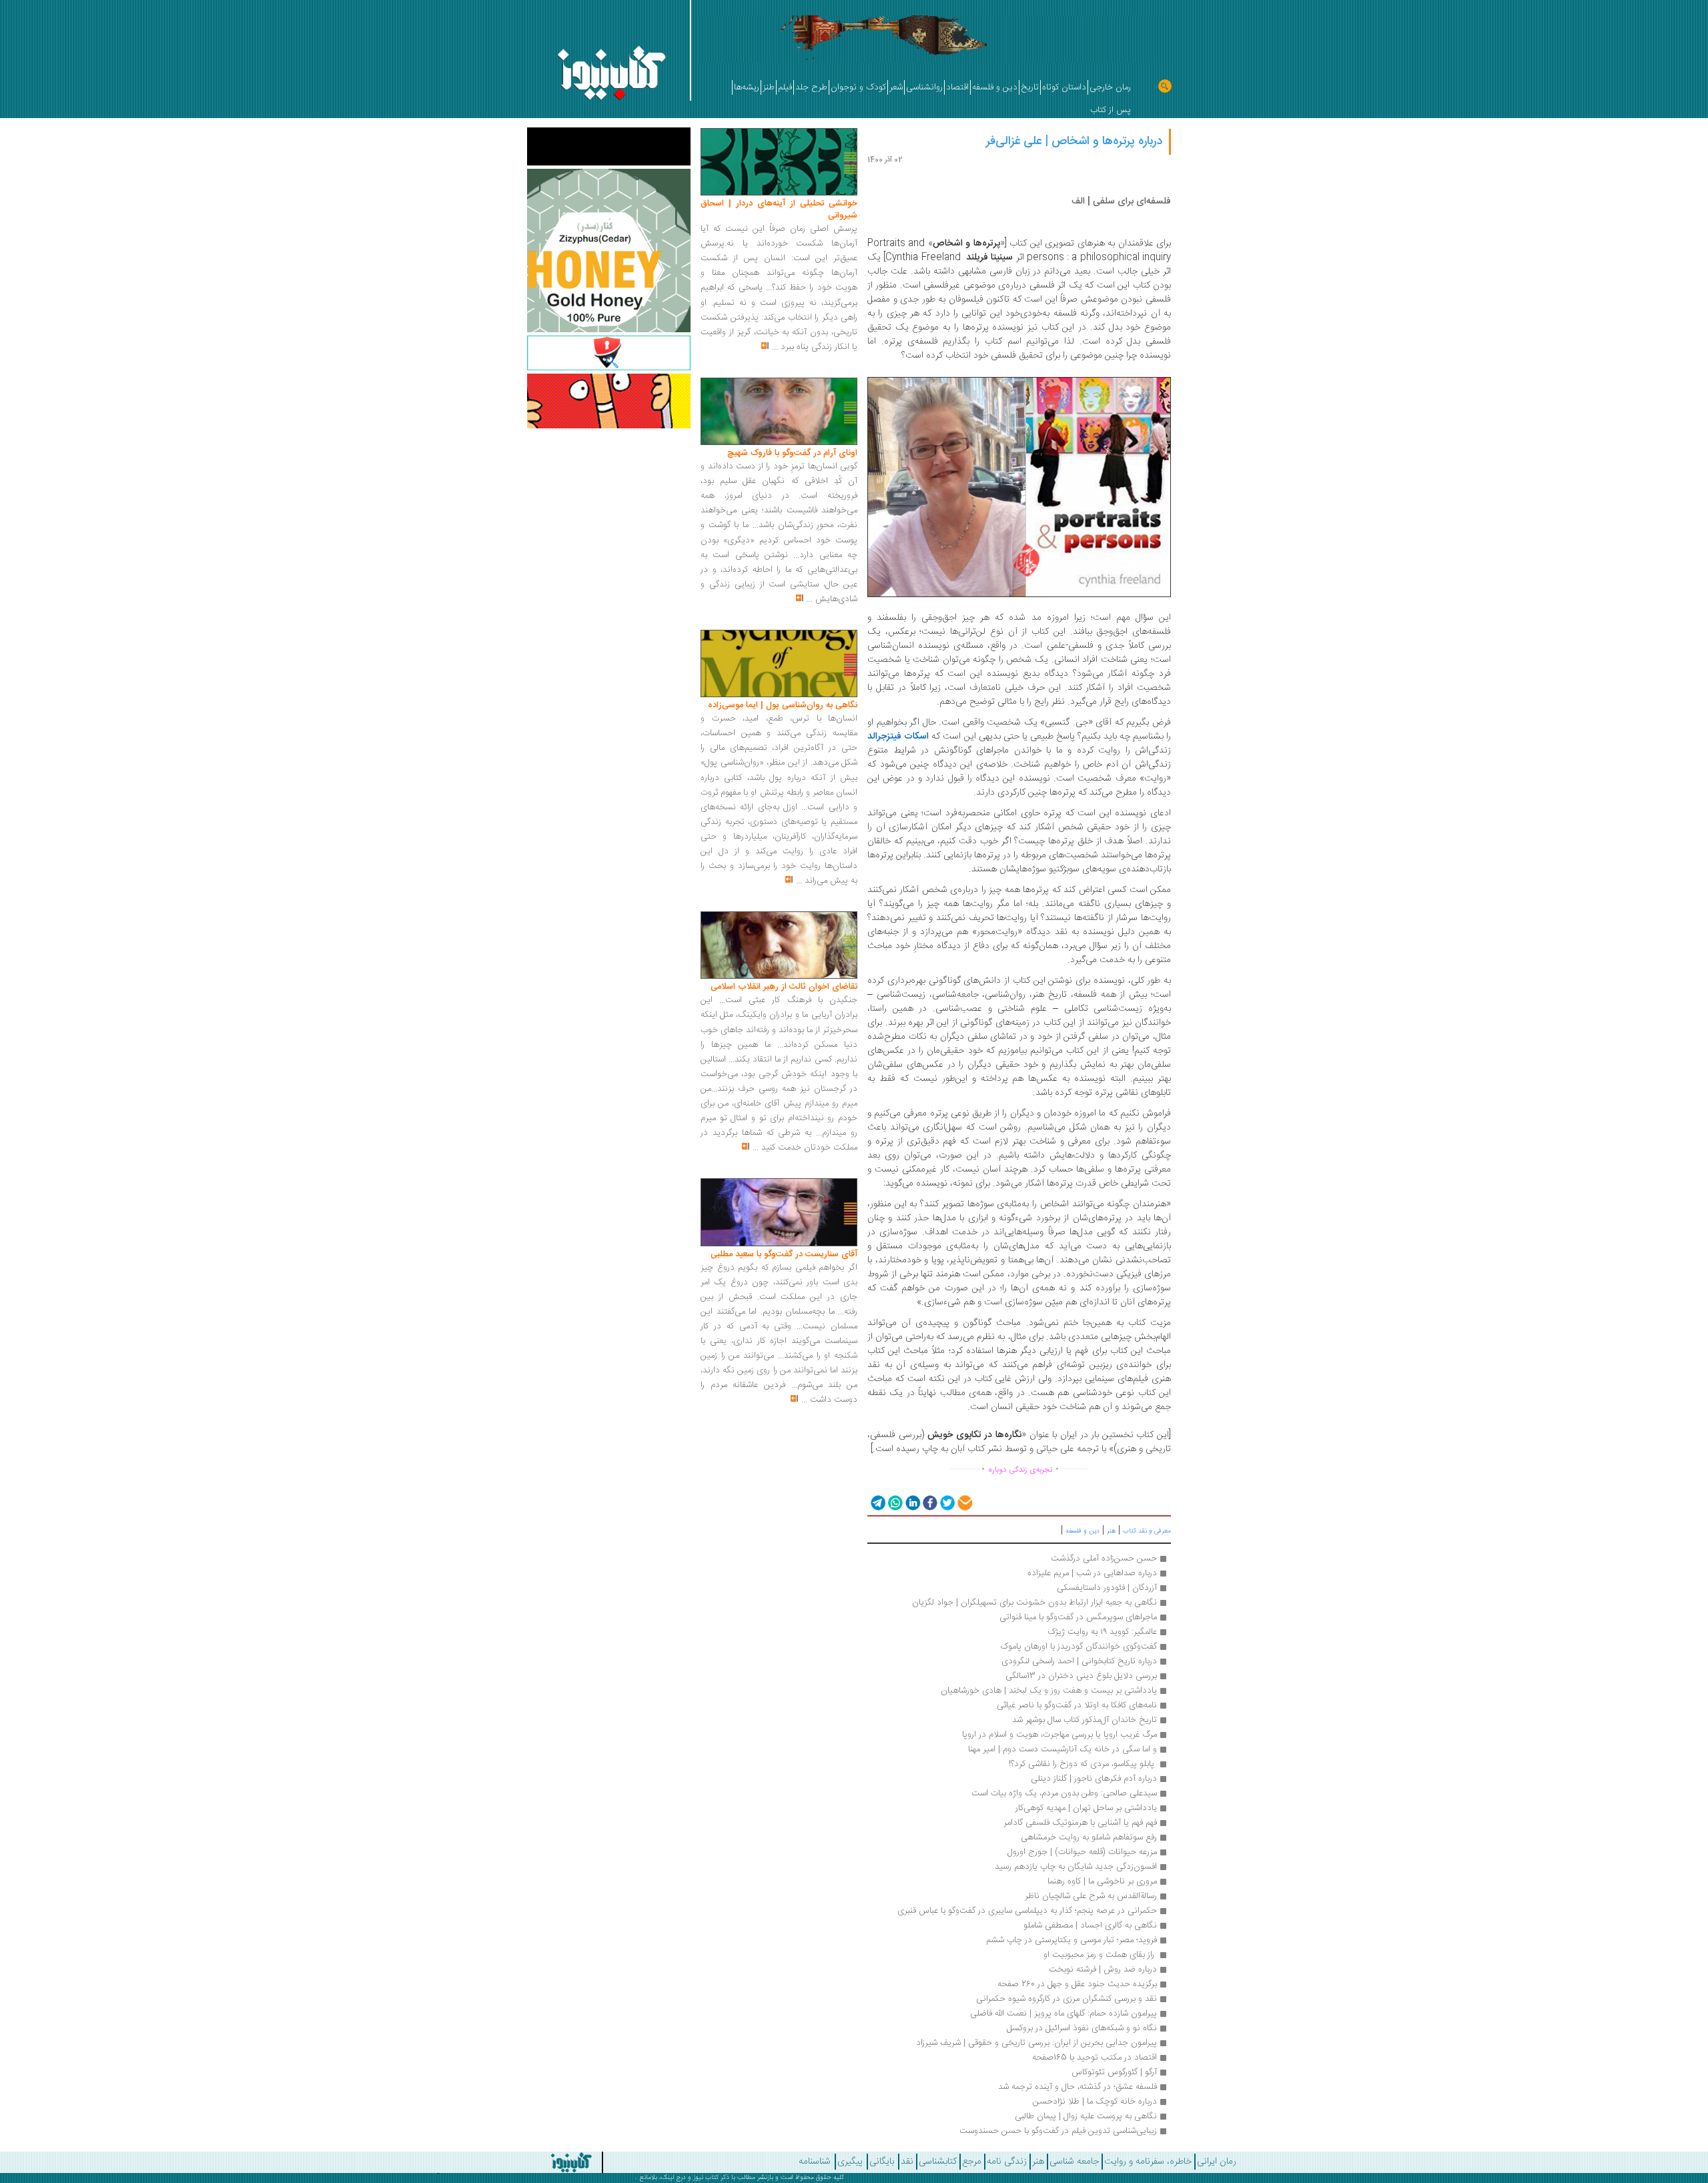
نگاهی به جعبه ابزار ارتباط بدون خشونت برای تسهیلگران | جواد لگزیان (1034, 1603)
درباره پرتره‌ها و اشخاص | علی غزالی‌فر (1074, 141)
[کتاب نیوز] (484, 2162)
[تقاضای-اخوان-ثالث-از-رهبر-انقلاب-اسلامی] (779, 945)
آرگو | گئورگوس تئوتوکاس (1114, 2072)
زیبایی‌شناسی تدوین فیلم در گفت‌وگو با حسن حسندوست (1058, 2131)
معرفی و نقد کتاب (1147, 1531)
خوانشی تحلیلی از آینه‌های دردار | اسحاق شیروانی (779, 209)
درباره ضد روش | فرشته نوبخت (1103, 1970)
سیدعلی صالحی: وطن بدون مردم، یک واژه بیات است (1064, 1793)
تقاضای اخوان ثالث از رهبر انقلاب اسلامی (784, 987)
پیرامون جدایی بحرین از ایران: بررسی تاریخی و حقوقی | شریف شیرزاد (1036, 2043)
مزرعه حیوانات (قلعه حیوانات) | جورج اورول (1082, 1852)
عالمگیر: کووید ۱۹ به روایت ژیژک (1102, 1632)
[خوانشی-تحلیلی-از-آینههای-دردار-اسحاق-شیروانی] (779, 162)
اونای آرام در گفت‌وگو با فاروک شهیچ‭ (792, 453)
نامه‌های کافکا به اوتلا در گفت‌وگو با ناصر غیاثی (1077, 1705)
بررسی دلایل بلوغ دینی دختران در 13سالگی (1081, 1676)
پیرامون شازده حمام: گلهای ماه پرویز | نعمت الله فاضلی (1063, 2014)
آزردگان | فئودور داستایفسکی (1107, 1588)
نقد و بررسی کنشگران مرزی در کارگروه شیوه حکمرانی (1066, 1999)
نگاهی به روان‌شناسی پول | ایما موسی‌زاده (783, 705)
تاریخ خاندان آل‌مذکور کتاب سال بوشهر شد (1085, 1720)
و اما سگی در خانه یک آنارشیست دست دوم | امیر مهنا (1062, 1749)
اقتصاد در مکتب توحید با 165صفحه (1095, 2058)
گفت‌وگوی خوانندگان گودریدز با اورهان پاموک (1079, 1647)
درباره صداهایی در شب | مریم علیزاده (1092, 1573)
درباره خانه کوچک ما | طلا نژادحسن (1095, 2102)
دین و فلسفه (1083, 1531)
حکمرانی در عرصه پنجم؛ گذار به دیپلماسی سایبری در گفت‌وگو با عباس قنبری (1027, 1911)
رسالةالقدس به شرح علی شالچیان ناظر (1091, 1896)
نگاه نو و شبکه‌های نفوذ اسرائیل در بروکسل (1082, 2028)
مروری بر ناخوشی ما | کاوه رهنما (1102, 1881)
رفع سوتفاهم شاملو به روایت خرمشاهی (1089, 1837)
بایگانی (882, 2162)
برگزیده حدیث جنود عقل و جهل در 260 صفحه (1076, 1984)
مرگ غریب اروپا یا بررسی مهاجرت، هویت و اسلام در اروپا (1059, 1735)
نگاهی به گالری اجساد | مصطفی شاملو (1090, 1925)
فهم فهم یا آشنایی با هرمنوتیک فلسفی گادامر (1080, 1823)
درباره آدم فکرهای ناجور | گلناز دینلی (1094, 1779)
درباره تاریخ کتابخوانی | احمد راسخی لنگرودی (1079, 1661)
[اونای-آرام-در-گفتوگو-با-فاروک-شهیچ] (779, 412)
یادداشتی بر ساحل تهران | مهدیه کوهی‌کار (1086, 1808)
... (775, 347)
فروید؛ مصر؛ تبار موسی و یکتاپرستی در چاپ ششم (1072, 1940)
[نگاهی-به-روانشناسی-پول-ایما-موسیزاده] (779, 664)
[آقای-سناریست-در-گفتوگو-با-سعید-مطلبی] (779, 1213)
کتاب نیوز (706, 2178)
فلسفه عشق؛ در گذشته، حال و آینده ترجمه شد (1078, 2087)
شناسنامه (815, 2162)
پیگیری (850, 2162)
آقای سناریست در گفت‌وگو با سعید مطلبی (784, 1254)
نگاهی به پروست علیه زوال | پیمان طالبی (1086, 2116)
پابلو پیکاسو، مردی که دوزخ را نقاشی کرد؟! (1083, 1764)
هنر (1111, 1531)
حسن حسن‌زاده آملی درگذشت (1104, 1559)
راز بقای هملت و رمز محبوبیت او (1099, 1955)
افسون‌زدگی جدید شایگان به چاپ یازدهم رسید (1076, 1867)
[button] (877, 1502)
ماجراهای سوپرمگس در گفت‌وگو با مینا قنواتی (1078, 1617)
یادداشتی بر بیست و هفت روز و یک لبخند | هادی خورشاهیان (1049, 1691)
